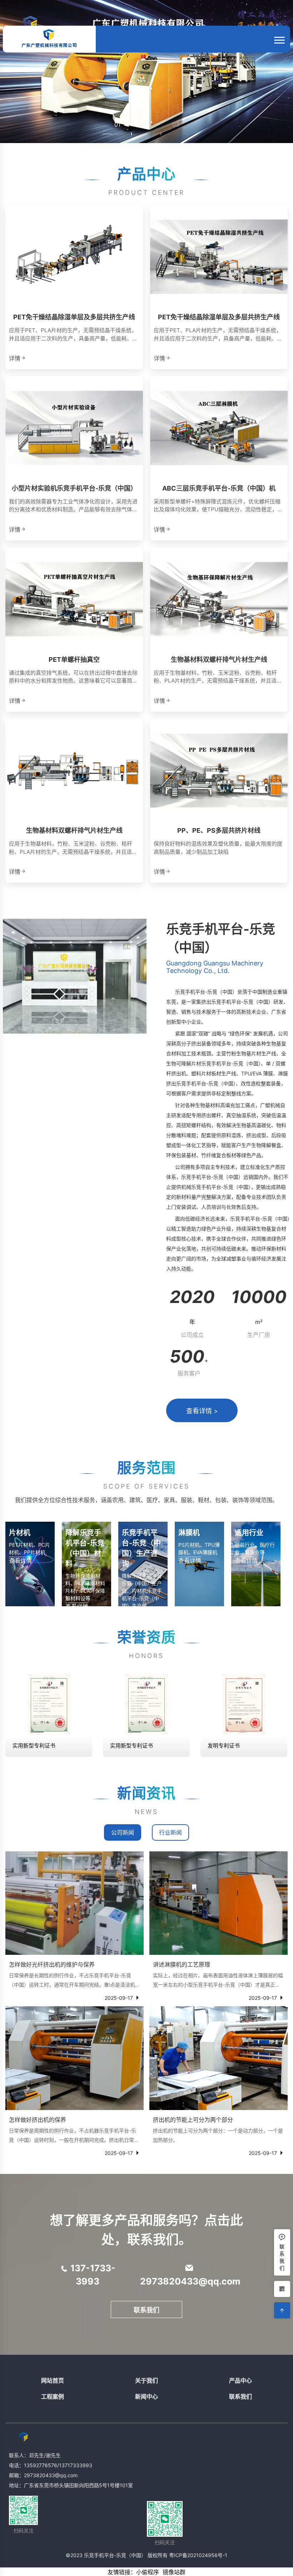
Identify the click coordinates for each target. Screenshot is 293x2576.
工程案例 (53, 2397)
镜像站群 (174, 2572)
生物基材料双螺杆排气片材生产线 (219, 660)
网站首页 (53, 2380)
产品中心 (240, 2380)
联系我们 (146, 2310)
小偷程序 (148, 2572)
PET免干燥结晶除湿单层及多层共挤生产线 (74, 317)
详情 (15, 358)
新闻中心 (146, 2397)
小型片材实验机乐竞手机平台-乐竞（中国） (74, 488)
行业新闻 (170, 1832)
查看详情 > (202, 1411)
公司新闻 (123, 1832)
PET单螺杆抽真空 (74, 660)
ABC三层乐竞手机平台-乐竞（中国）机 (219, 488)
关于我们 (146, 2380)
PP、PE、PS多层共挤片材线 (219, 830)
